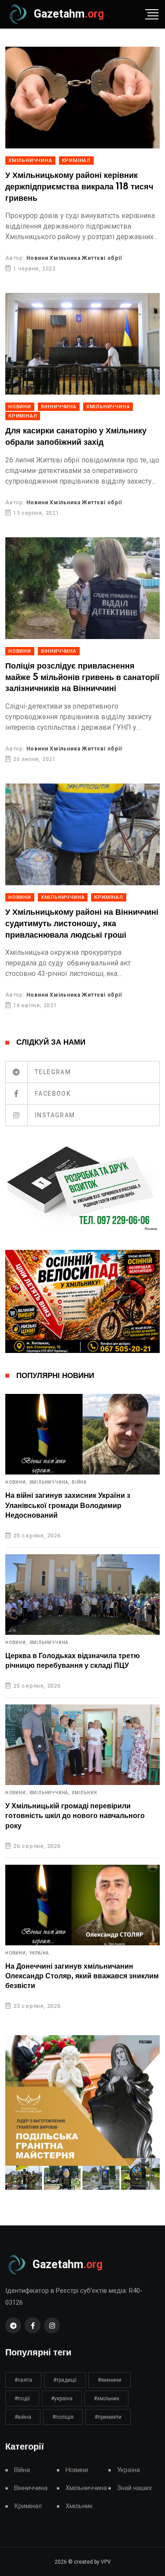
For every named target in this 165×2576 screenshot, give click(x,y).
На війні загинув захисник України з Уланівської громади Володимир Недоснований (68, 1506)
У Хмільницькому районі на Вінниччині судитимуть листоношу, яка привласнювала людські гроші (82, 924)
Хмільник (84, 1793)
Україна (39, 1953)
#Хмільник (106, 2399)
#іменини (110, 2380)
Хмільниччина (30, 161)
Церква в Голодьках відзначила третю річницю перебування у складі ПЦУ (73, 1661)
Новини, (16, 1482)
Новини (20, 407)
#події (22, 2399)
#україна (62, 2399)
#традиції (65, 2380)
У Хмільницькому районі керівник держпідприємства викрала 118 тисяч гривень (79, 187)
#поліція (63, 2417)
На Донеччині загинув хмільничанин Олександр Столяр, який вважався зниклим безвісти (82, 1976)
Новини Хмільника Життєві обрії (74, 258)
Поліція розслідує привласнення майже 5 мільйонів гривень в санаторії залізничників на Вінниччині (82, 678)
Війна (79, 1482)
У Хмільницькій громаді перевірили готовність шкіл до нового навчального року (75, 1816)
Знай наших (134, 2488)
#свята (23, 2380)
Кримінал (76, 161)
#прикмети (108, 2417)
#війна (23, 2417)
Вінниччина (59, 407)
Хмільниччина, (50, 1482)
